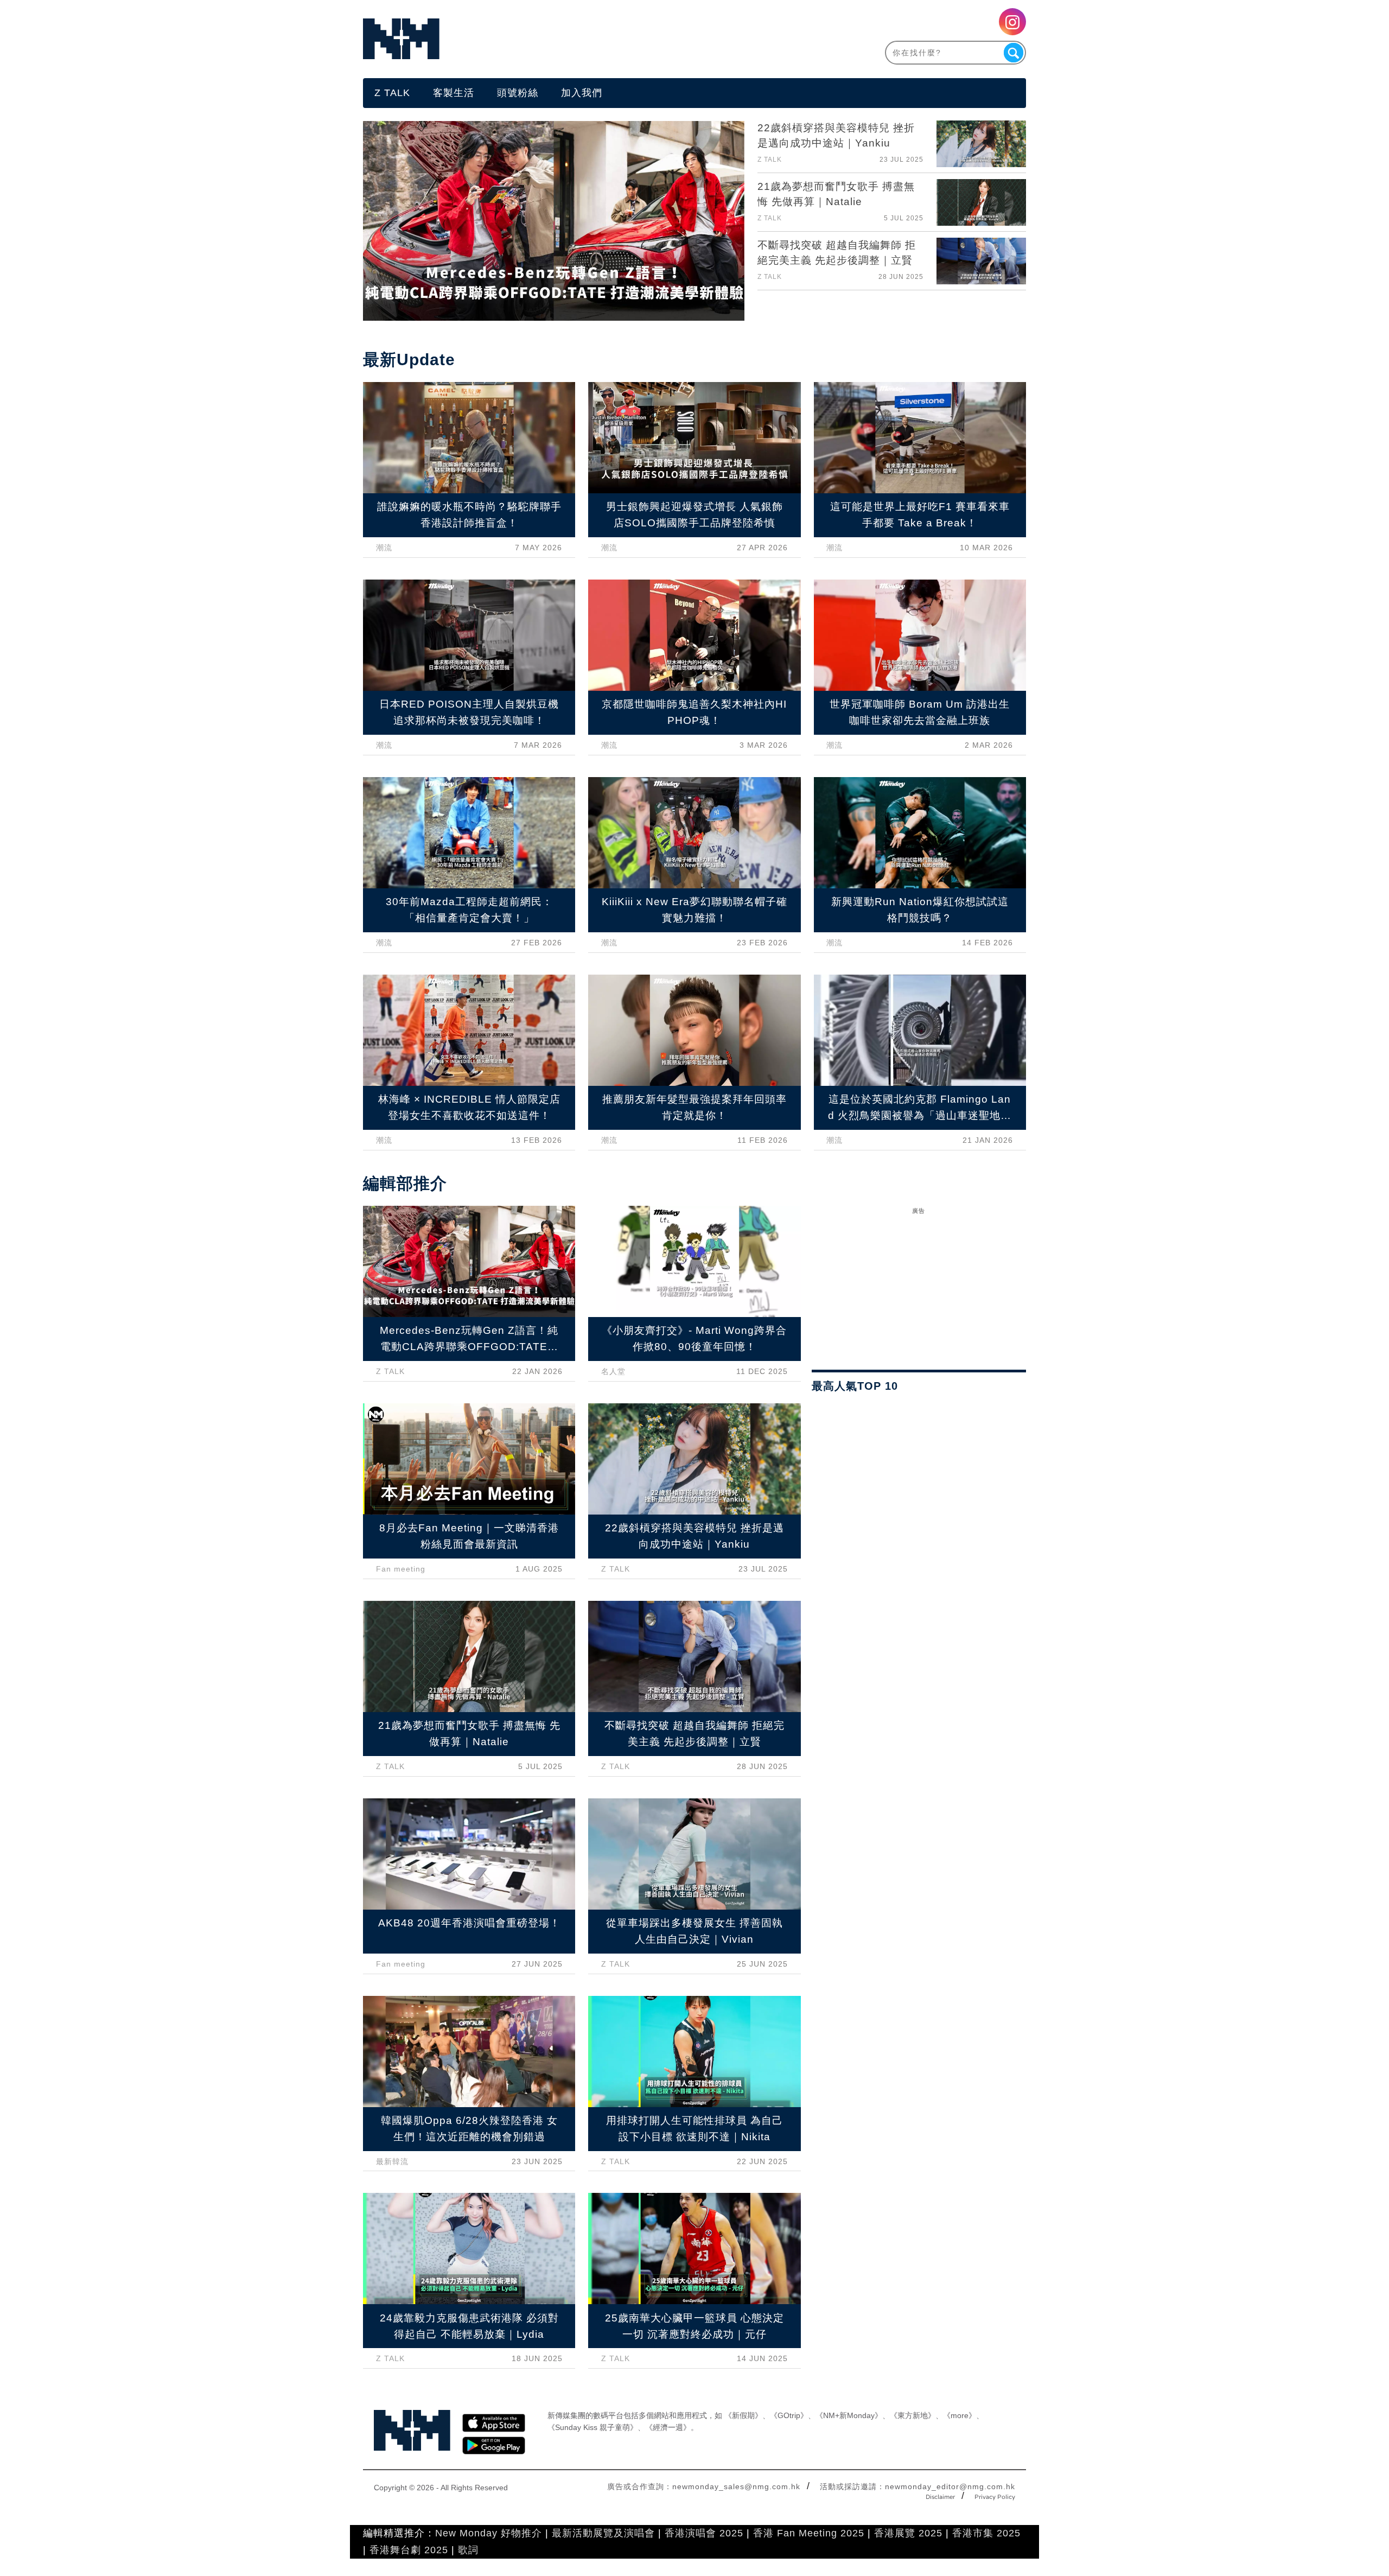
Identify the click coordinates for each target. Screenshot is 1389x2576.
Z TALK (392, 93)
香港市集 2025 (986, 2533)
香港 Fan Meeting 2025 (809, 2533)
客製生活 (454, 93)
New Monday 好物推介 (489, 2533)
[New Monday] (529, 39)
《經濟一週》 (668, 2427)
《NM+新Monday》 (849, 2415)
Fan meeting (401, 1569)
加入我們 (582, 93)
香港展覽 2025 (908, 2533)
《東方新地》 (913, 2415)
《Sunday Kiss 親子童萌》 (592, 2427)
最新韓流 (392, 2161)
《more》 (960, 2415)
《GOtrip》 (789, 2415)
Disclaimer (940, 2497)
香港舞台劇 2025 (409, 2550)
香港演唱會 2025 (704, 2533)
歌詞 (468, 2550)
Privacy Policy (995, 2497)
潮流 (384, 548)
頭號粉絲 (518, 93)
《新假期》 (743, 2415)
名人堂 (613, 1371)
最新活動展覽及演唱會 (603, 2533)
